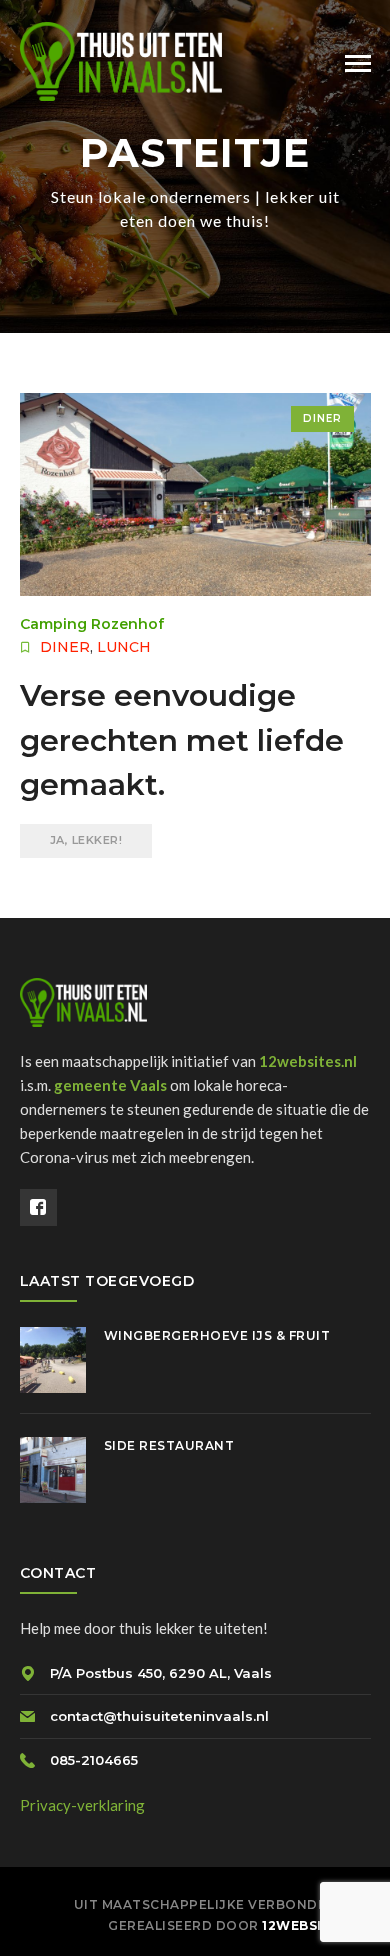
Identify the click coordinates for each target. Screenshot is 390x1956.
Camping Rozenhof (92, 624)
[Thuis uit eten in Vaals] (121, 59)
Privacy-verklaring (82, 1805)
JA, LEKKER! (86, 840)
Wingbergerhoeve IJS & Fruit (217, 1335)
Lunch (124, 647)
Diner (322, 418)
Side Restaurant (169, 1445)
